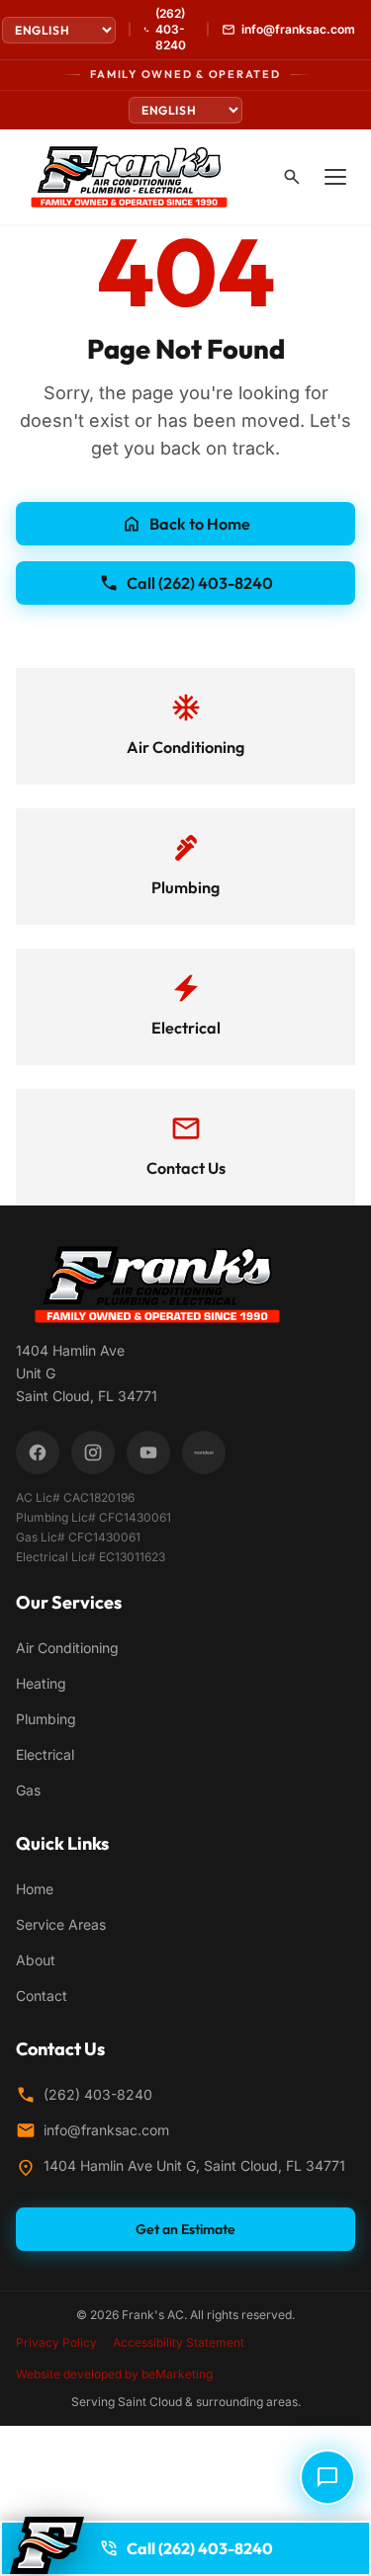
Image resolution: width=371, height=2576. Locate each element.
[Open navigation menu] (335, 177)
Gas (28, 1790)
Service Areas (61, 1924)
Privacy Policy (56, 2342)
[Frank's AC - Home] (129, 177)
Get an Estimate (185, 2229)
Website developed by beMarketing (114, 2374)
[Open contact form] (327, 2477)
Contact (42, 1995)
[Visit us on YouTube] (148, 1453)
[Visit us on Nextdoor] (204, 1453)
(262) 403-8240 (98, 2094)
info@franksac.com (106, 2130)
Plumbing (46, 1719)
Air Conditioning (67, 1648)
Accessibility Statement (179, 2342)
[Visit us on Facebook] (38, 1453)
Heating (41, 1683)
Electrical (45, 1754)
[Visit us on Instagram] (93, 1453)
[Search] (292, 177)
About (36, 1960)
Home (35, 1889)
